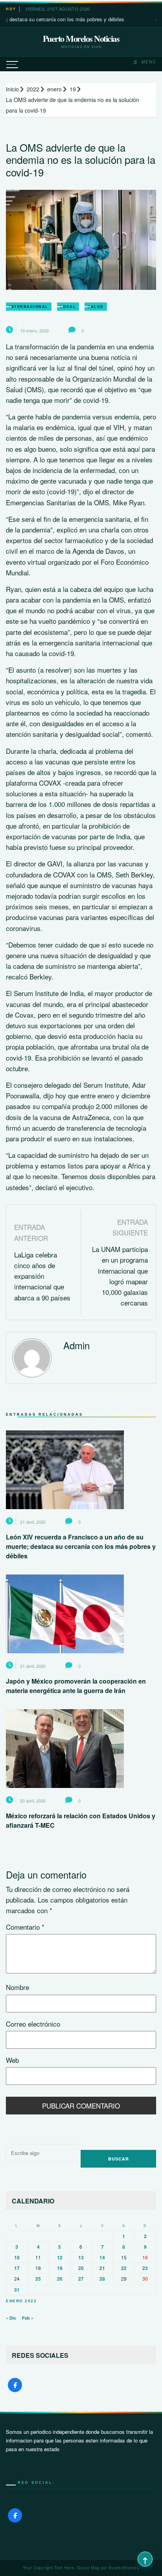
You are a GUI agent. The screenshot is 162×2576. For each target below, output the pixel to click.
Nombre (17, 1987)
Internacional (29, 307)
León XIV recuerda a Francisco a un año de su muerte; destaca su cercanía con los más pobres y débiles (81, 1546)
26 (60, 2279)
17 (17, 2268)
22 (124, 2268)
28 (102, 2279)
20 (81, 2268)
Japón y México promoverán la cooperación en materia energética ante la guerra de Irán (76, 1686)
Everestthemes (124, 2567)
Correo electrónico (33, 2024)
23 (145, 2268)
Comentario (25, 1927)
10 (17, 2257)
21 (102, 2268)
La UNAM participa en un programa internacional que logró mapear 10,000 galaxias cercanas (120, 1276)
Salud (96, 307)
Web (12, 2060)
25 (38, 2279)
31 (17, 2290)
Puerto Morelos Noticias (81, 39)
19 (60, 2268)
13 (81, 2257)
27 (81, 2279)
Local (68, 307)
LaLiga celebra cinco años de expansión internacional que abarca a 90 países (42, 1276)
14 (102, 2257)
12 (60, 2257)
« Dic (11, 2318)
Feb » (28, 2318)
